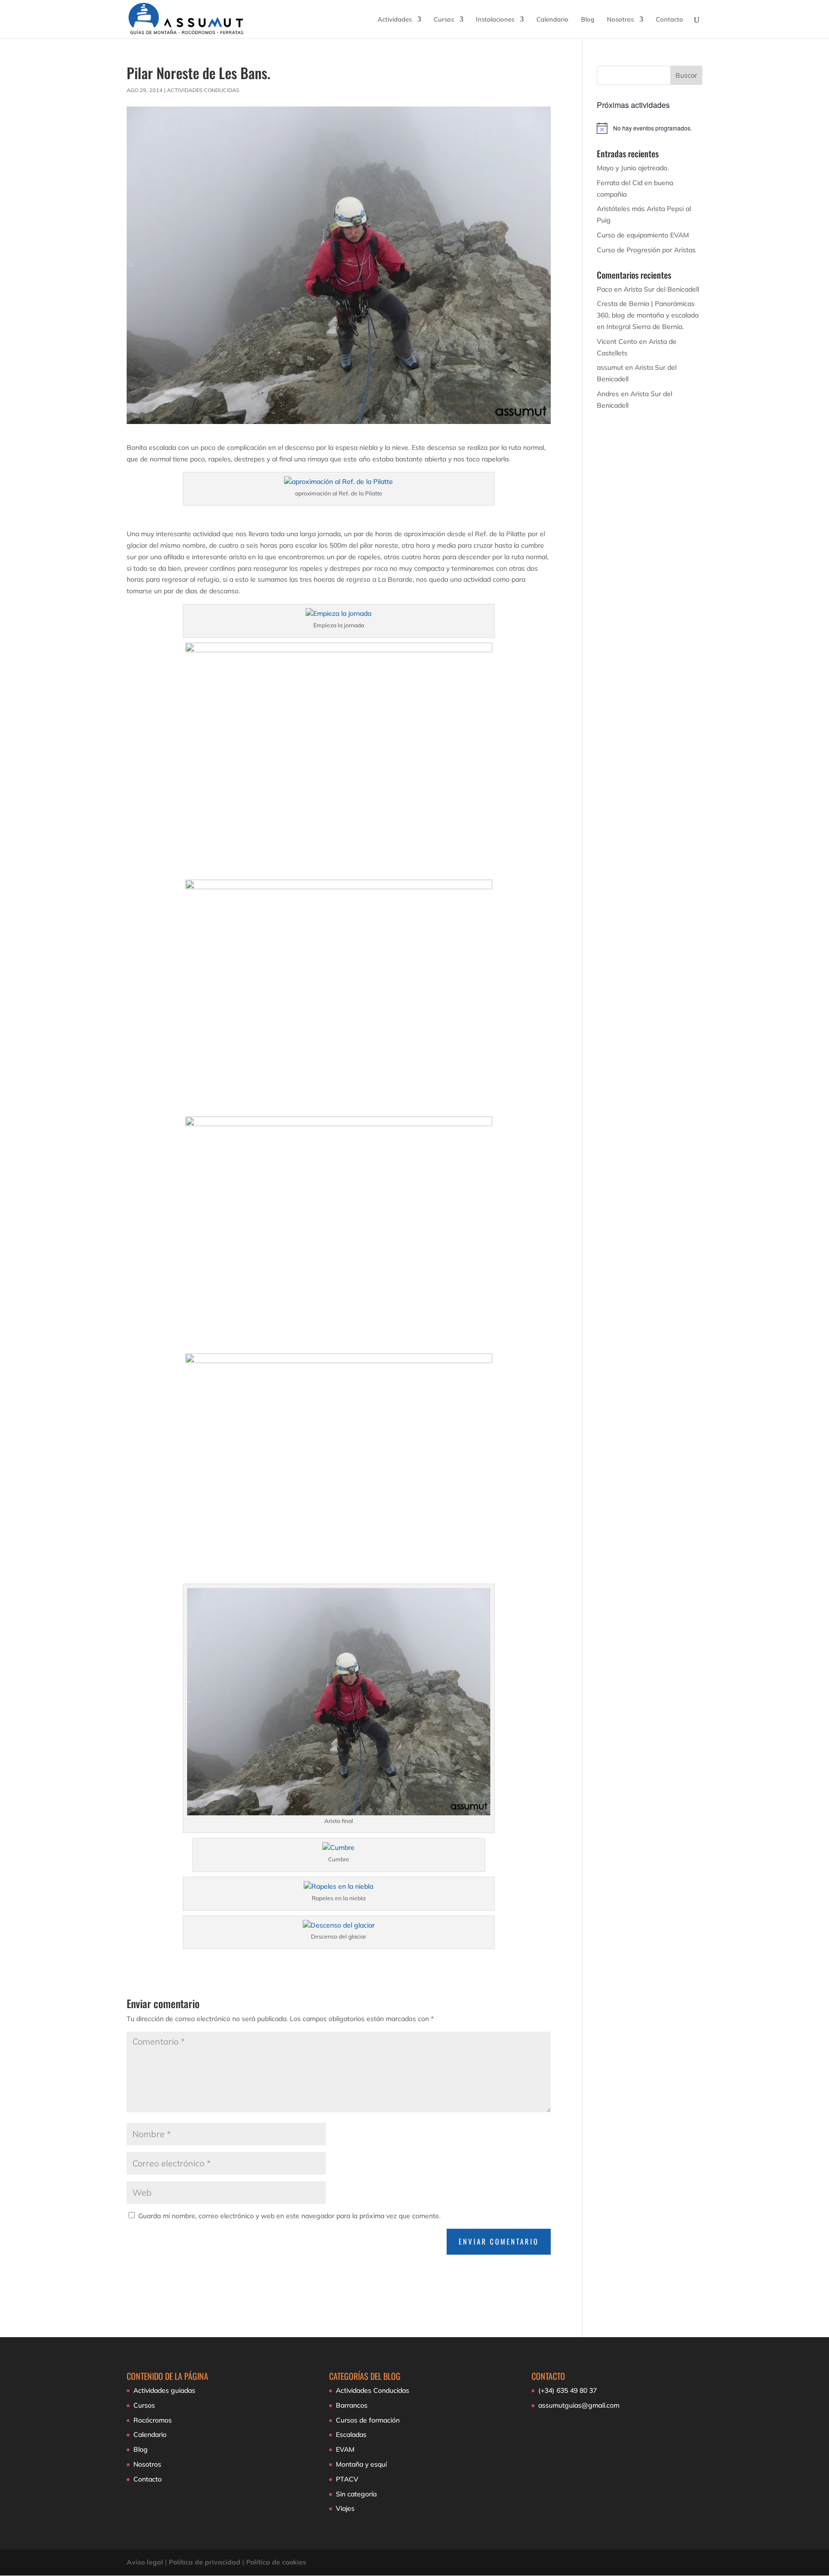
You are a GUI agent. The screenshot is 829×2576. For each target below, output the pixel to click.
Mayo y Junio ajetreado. (633, 168)
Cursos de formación (368, 2420)
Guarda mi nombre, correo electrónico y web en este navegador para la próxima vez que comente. (289, 2216)
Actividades (395, 19)
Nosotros (620, 19)
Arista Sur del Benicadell (661, 289)
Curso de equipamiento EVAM (643, 235)
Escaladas (351, 2435)
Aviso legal (145, 2562)
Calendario (552, 19)
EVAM (345, 2449)
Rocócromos (153, 2420)
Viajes (345, 2508)
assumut (610, 367)
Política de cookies (276, 2562)
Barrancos (352, 2405)
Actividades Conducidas (203, 90)
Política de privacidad (205, 2562)
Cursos (444, 19)
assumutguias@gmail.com (579, 2405)
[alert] (650, 128)
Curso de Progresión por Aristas (646, 250)
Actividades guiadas (164, 2390)
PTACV (347, 2479)
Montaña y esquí (361, 2464)
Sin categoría (356, 2494)
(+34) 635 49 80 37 (568, 2390)
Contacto (669, 19)
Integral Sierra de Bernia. (645, 327)
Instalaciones (495, 19)
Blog (588, 19)
